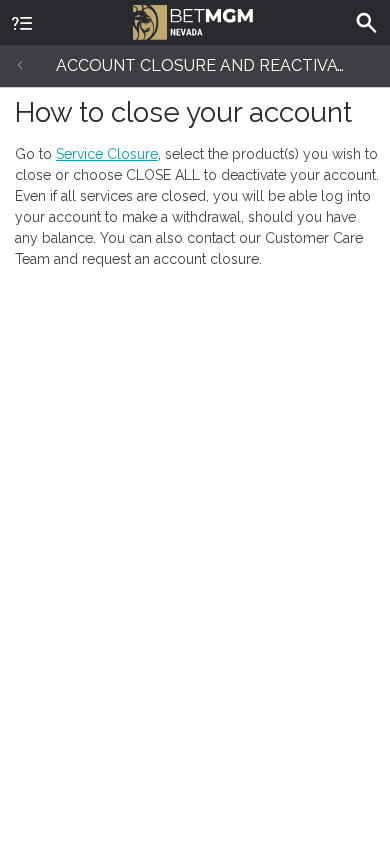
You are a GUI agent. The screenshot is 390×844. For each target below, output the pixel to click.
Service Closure (107, 154)
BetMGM (195, 20)
